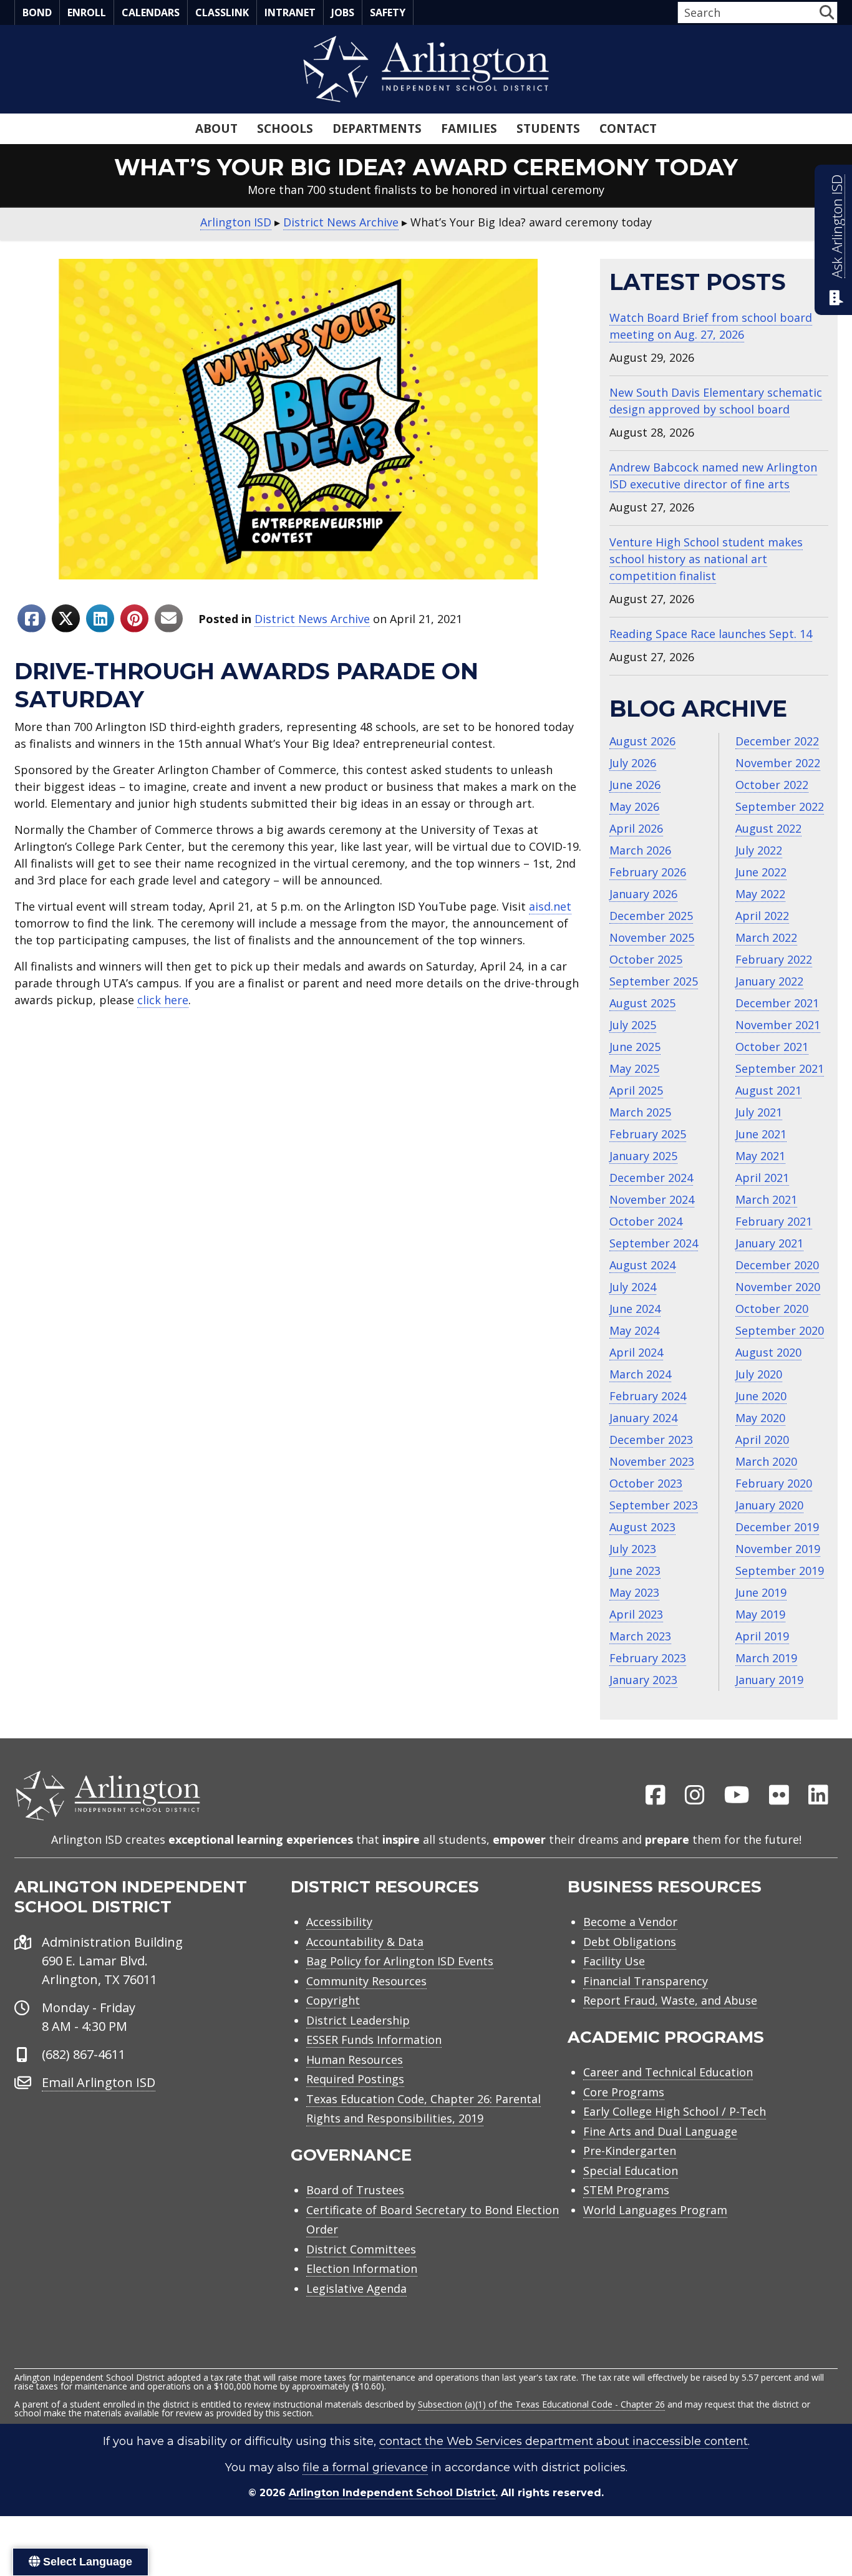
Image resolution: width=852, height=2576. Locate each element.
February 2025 (648, 1134)
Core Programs (624, 2092)
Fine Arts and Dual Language (660, 2131)
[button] (827, 12)
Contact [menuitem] (628, 128)
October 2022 (772, 785)
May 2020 (760, 1418)
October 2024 (646, 1221)
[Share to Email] (169, 618)
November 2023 (652, 1461)
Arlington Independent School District (392, 2493)
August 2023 (642, 1527)
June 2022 (761, 872)
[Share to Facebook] (31, 618)
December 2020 (777, 1265)
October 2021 (772, 1047)
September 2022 (780, 806)
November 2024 (652, 1199)
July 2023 (633, 1549)
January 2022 (769, 981)
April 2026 (636, 828)
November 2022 (778, 763)
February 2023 (648, 1658)
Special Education (631, 2171)
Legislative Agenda (356, 2288)
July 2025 (633, 1025)
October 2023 (646, 1483)
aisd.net (550, 906)
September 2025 (654, 981)
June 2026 (635, 785)
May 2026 (634, 806)
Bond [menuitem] (37, 12)
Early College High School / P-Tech (675, 2111)
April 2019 (762, 1636)
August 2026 (642, 741)
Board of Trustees (355, 2190)
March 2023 (640, 1636)
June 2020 (761, 1396)
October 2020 (772, 1309)
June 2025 (635, 1047)
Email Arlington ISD (99, 2082)
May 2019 (760, 1614)
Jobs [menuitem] (343, 12)
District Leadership (358, 2020)
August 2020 (768, 1352)
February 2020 (774, 1483)
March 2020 (766, 1461)
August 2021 (768, 1090)
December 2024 (651, 1178)
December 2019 (777, 1527)
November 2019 (778, 1549)
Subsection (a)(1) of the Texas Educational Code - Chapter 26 (541, 2404)
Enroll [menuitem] (87, 12)
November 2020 (778, 1287)
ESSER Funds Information (374, 2040)
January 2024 (643, 1418)
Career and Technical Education (668, 2072)
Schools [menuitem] (285, 128)
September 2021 (780, 1068)
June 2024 (635, 1309)
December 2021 (777, 1003)
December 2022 (777, 741)
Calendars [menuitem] (151, 12)
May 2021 (760, 1156)
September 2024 (654, 1243)
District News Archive (312, 619)
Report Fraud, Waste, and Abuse (670, 2000)
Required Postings (355, 2079)
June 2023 (635, 1571)
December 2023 (651, 1440)
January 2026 (643, 894)
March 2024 (640, 1374)
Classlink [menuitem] (222, 12)
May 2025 (634, 1068)
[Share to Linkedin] (100, 618)
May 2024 (634, 1330)
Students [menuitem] (548, 128)
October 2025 (646, 959)
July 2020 (759, 1374)
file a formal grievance (365, 2467)
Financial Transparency (646, 1981)
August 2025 (642, 1003)
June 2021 (761, 1134)
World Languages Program (655, 2210)
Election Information (362, 2269)
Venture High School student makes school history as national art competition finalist (706, 559)
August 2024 (642, 1265)
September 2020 (780, 1330)
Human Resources (355, 2060)
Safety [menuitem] (388, 12)
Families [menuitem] (469, 128)
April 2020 (762, 1440)
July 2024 (633, 1287)
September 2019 (780, 1571)
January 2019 (769, 1680)
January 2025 (643, 1156)
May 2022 (760, 894)
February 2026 (648, 872)
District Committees (361, 2249)
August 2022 (768, 828)
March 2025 (640, 1112)
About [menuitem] (216, 128)
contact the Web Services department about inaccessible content (564, 2441)
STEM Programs (626, 2190)
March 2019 (766, 1658)
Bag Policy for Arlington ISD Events (400, 1961)
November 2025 (652, 937)
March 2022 (766, 937)
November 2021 (778, 1025)
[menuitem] (656, 1796)
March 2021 (766, 1199)
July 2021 (759, 1112)
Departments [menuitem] (377, 128)
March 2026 (640, 850)
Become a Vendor (630, 1922)
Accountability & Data (365, 1942)
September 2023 (654, 1505)
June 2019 (761, 1592)
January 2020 (769, 1505)
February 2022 (774, 959)
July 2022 (759, 850)
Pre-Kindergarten (630, 2151)
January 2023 (643, 1680)
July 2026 (633, 763)
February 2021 (774, 1221)
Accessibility (339, 1922)
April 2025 (636, 1090)
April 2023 (636, 1614)
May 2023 (634, 1592)
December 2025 (651, 916)
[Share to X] (66, 618)
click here (163, 1000)
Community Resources (366, 1981)
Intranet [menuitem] (290, 12)
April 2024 (636, 1352)
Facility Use (614, 1961)
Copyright (333, 2000)
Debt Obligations (630, 1942)
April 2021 (762, 1178)
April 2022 (762, 916)
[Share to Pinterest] (134, 618)
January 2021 (769, 1243)
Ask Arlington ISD (837, 226)
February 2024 (648, 1396)
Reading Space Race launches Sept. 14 (711, 634)
